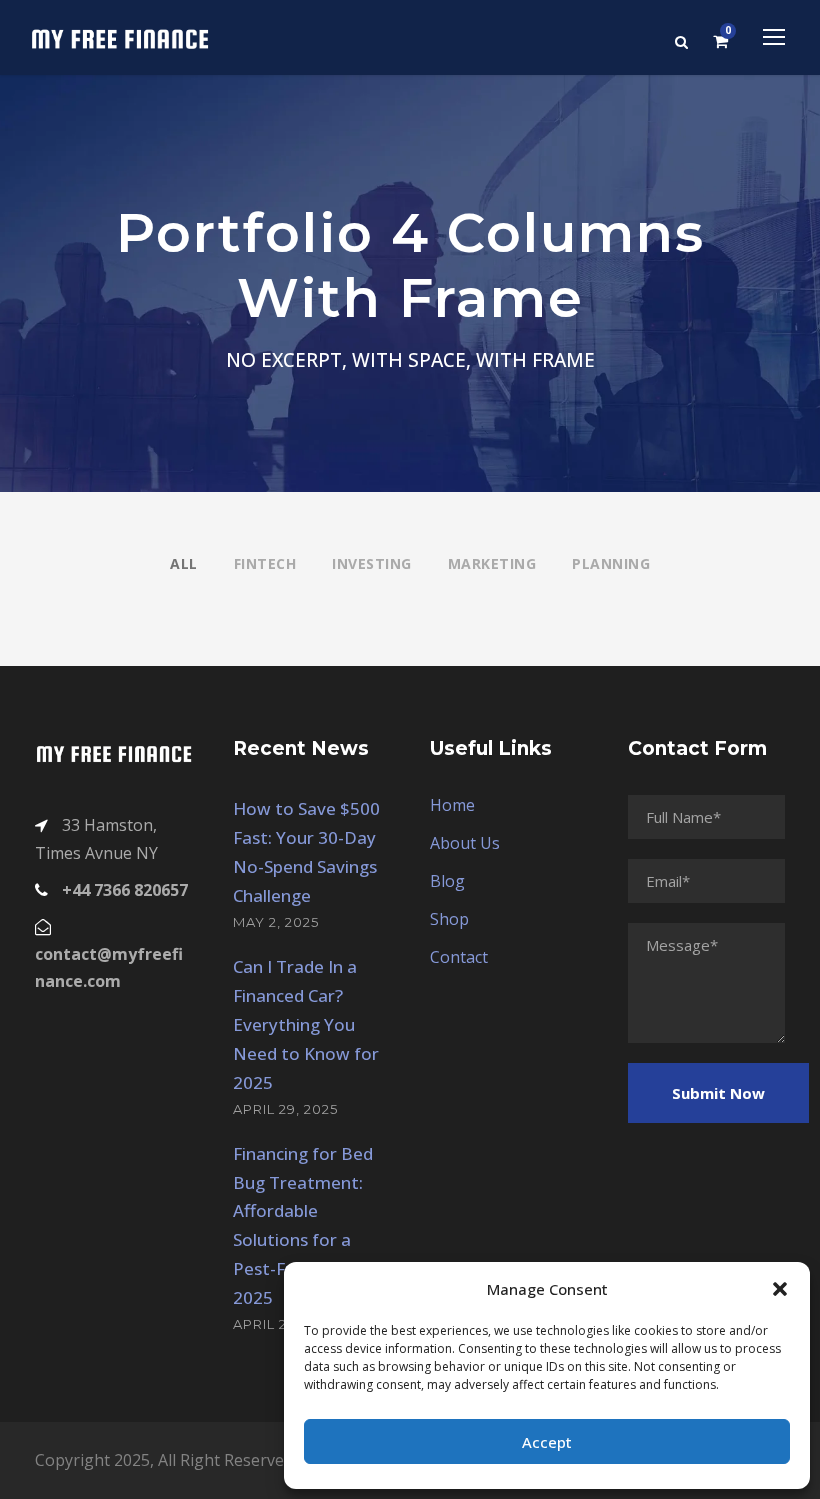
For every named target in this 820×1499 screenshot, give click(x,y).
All (184, 563)
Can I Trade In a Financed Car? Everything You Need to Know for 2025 (306, 1024)
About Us (465, 843)
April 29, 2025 (285, 1109)
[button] (780, 1289)
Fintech (265, 563)
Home (452, 805)
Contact (459, 957)
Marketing (492, 563)
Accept (547, 1442)
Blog (447, 881)
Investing (372, 563)
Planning (611, 563)
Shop (449, 919)
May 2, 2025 (276, 922)
